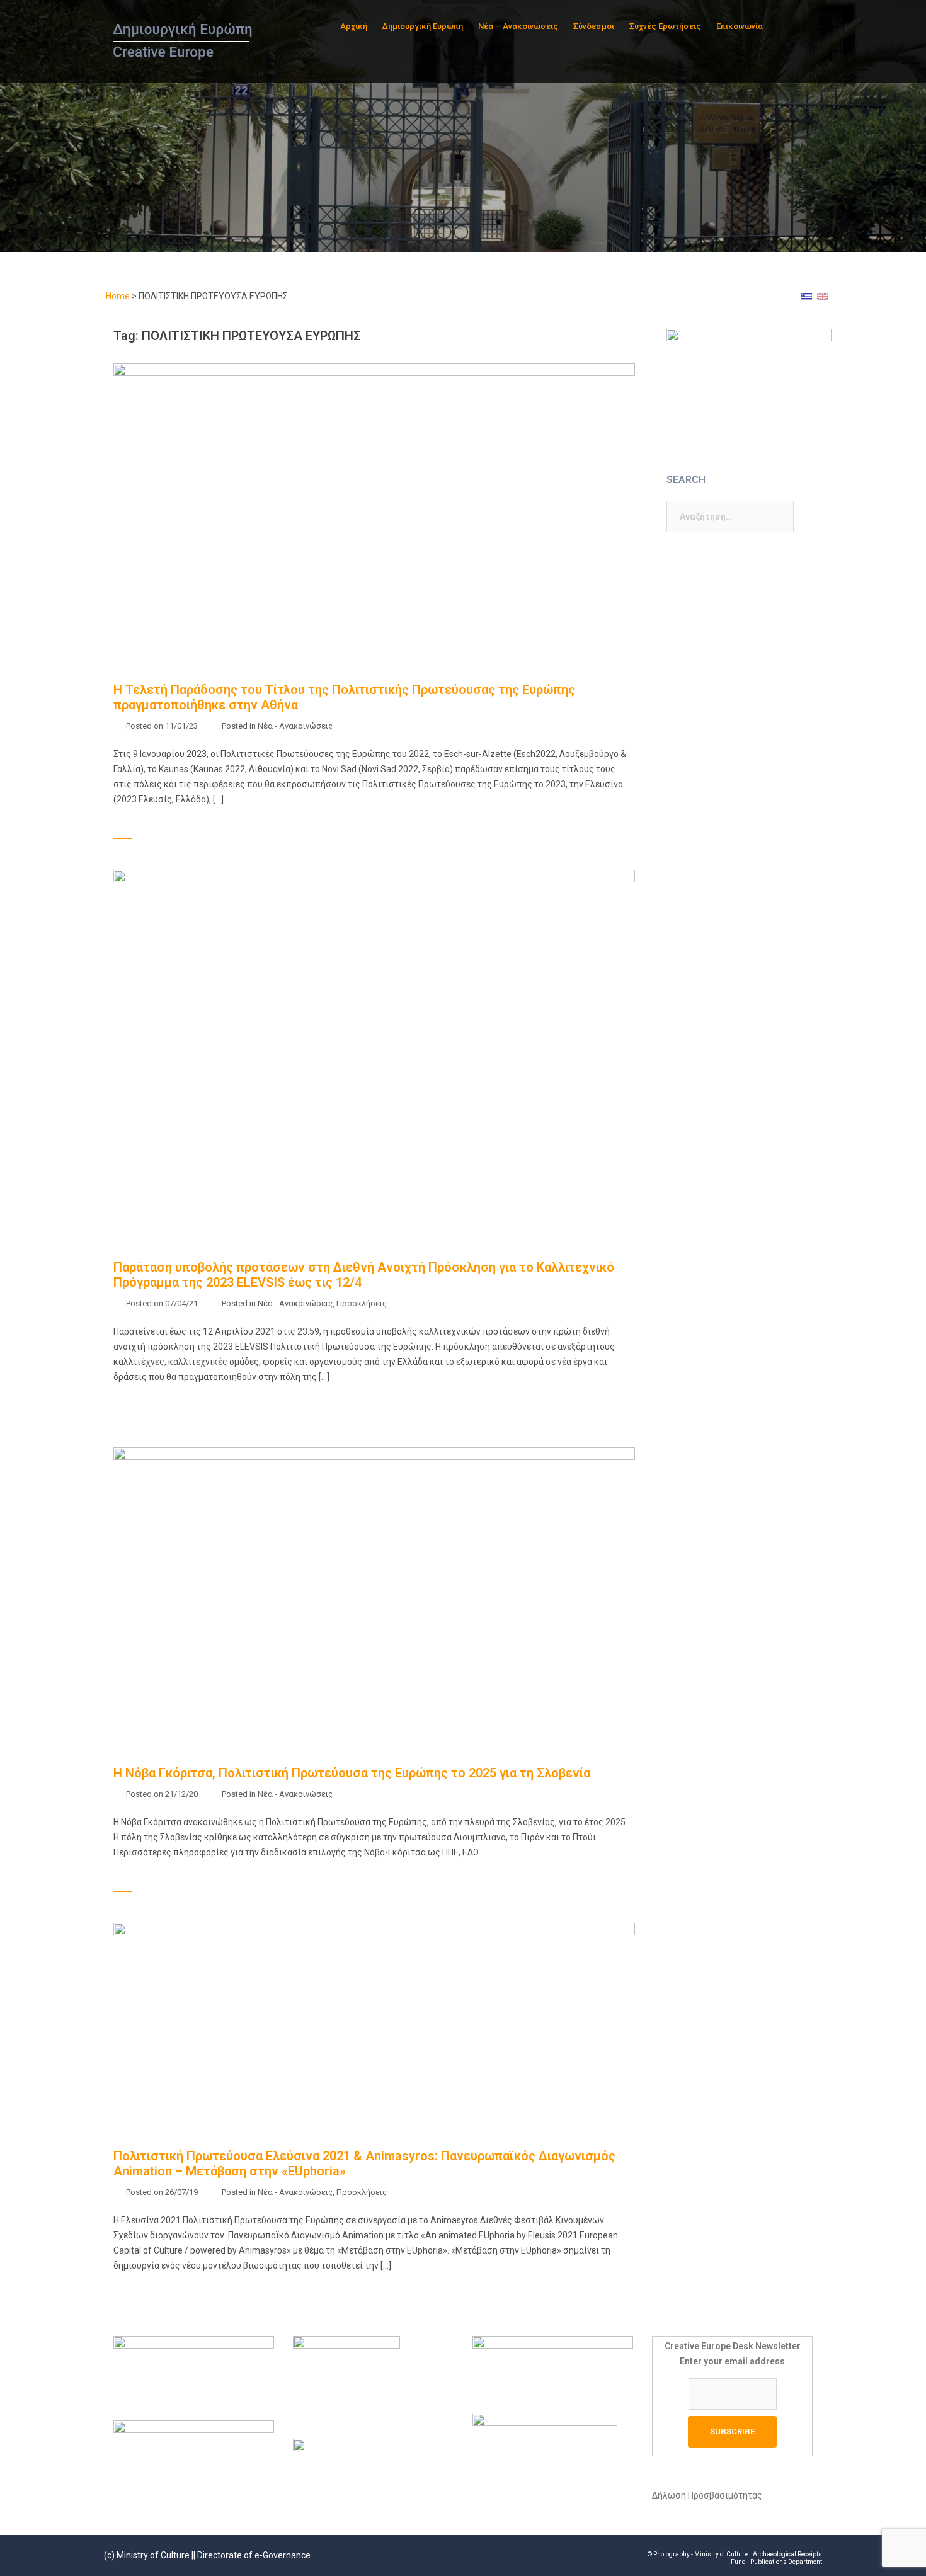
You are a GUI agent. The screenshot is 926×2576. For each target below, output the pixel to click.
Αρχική (354, 26)
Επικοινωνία (740, 26)
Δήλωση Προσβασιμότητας (707, 2495)
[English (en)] (823, 296)
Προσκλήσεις (362, 1303)
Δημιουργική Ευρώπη (423, 26)
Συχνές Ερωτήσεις (665, 26)
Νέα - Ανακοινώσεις (295, 726)
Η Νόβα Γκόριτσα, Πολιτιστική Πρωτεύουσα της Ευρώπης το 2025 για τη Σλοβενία (352, 1773)
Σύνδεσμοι (594, 26)
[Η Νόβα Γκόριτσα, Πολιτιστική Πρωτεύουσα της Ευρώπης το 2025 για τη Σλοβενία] (374, 1593)
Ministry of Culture (153, 2555)
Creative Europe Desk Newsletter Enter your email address (733, 2354)
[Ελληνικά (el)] (806, 296)
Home (118, 296)
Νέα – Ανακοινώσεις (518, 26)
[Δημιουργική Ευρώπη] (184, 40)
